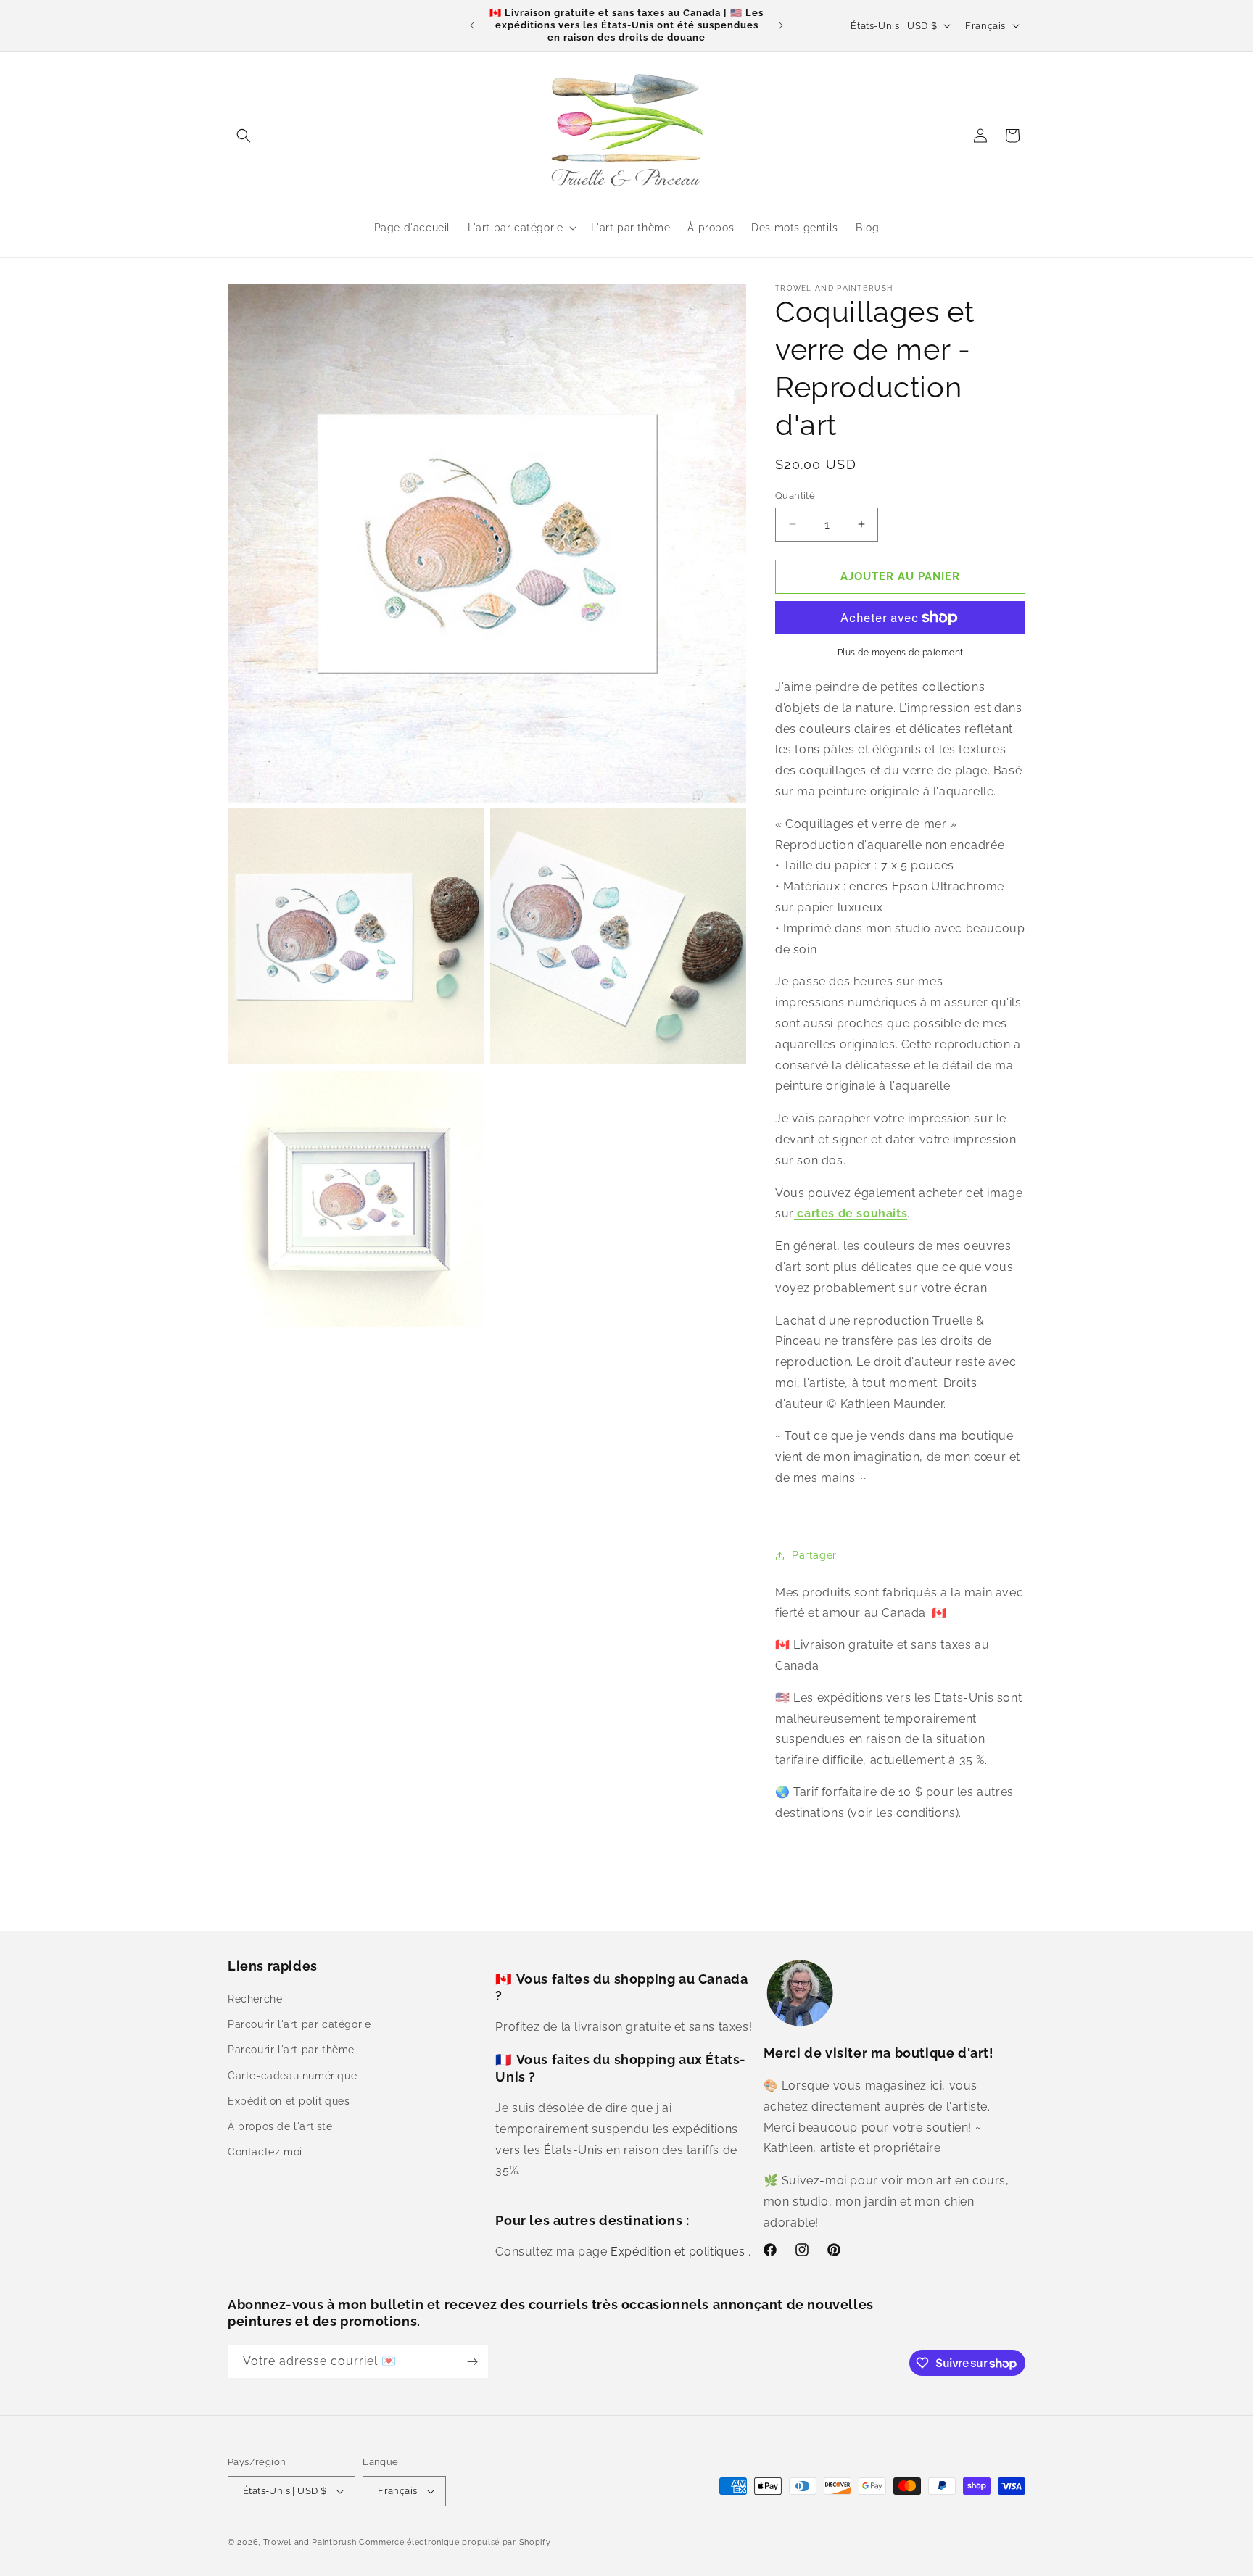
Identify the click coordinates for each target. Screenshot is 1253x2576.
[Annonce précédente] (472, 25)
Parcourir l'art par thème (291, 2050)
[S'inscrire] (472, 2362)
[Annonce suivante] (781, 25)
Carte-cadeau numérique (292, 2076)
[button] (244, 136)
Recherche (255, 1999)
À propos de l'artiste (280, 2126)
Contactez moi (265, 2152)
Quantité (795, 496)
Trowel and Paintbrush (310, 2542)
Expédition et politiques (289, 2101)
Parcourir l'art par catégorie (299, 2024)
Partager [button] (814, 1555)
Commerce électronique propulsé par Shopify (455, 2542)
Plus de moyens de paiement (901, 653)
